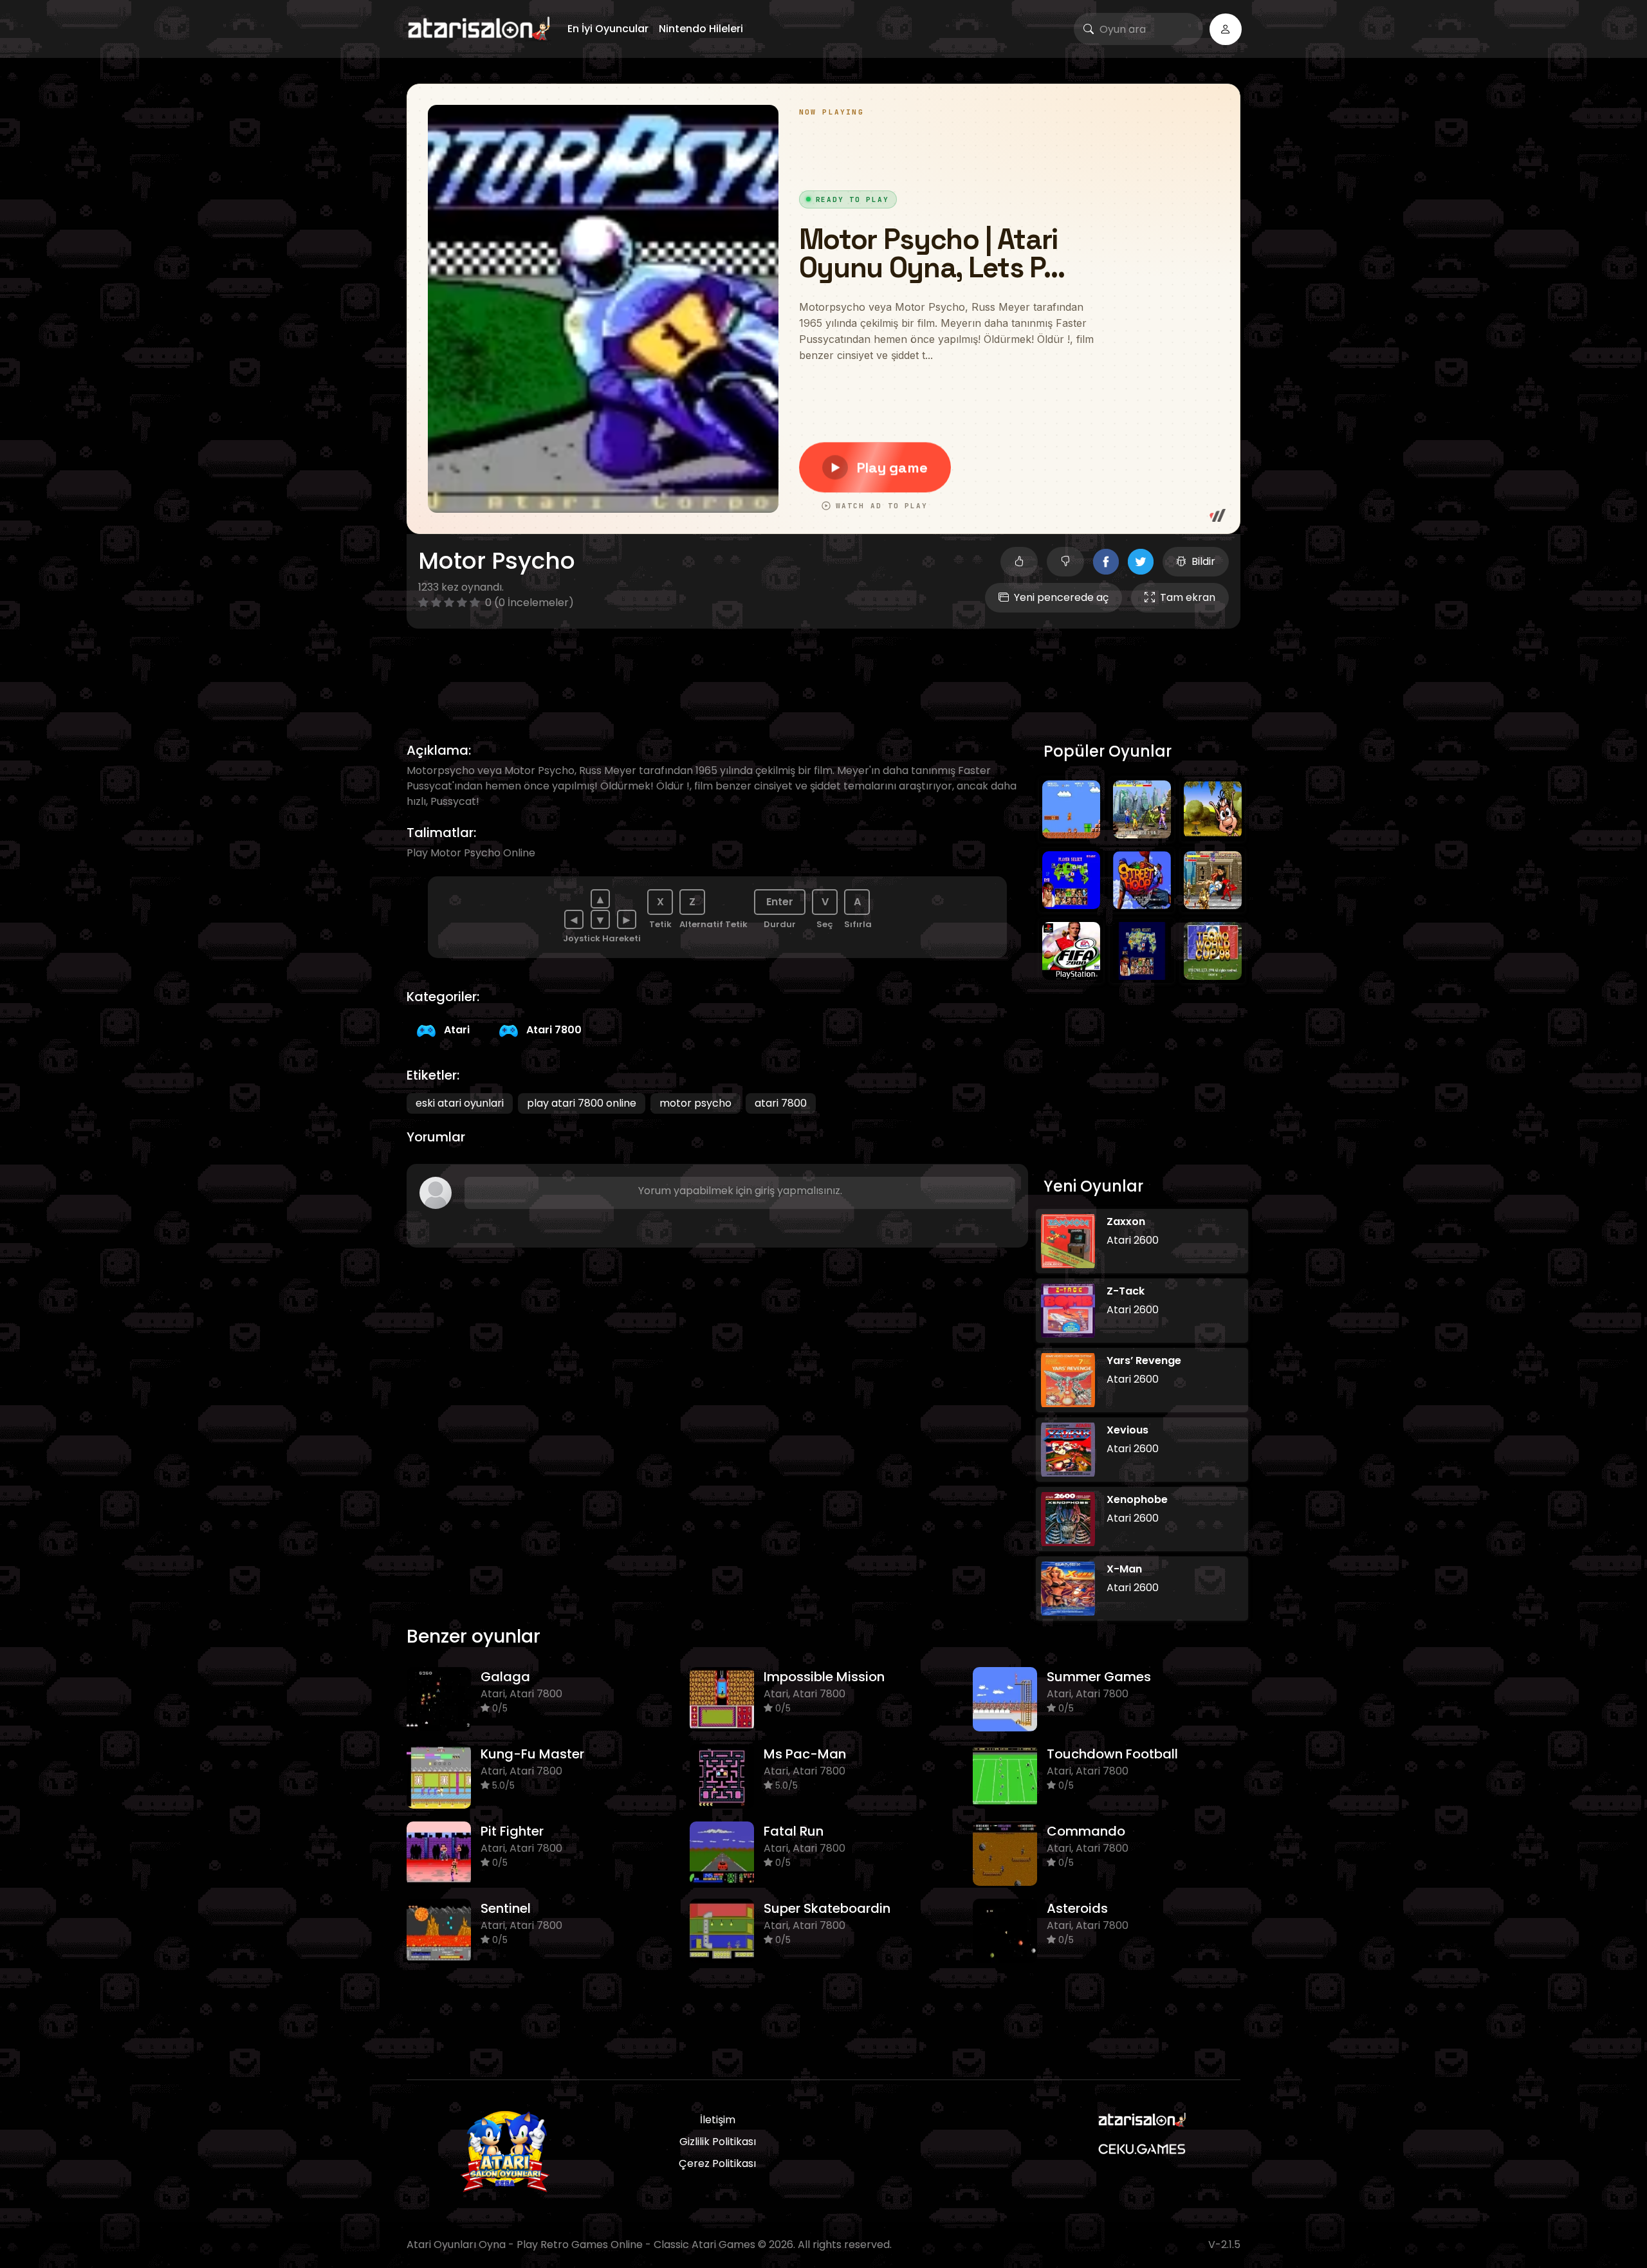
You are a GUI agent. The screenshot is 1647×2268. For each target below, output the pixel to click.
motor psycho (695, 1103)
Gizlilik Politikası (718, 2142)
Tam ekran (1188, 597)
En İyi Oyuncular (608, 29)
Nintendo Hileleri (701, 29)
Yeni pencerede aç (1061, 597)
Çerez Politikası (717, 2163)
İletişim (718, 2120)
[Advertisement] (823, 670)
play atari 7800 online (582, 1103)
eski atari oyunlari (460, 1103)
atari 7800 (781, 1103)
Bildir (1203, 561)
